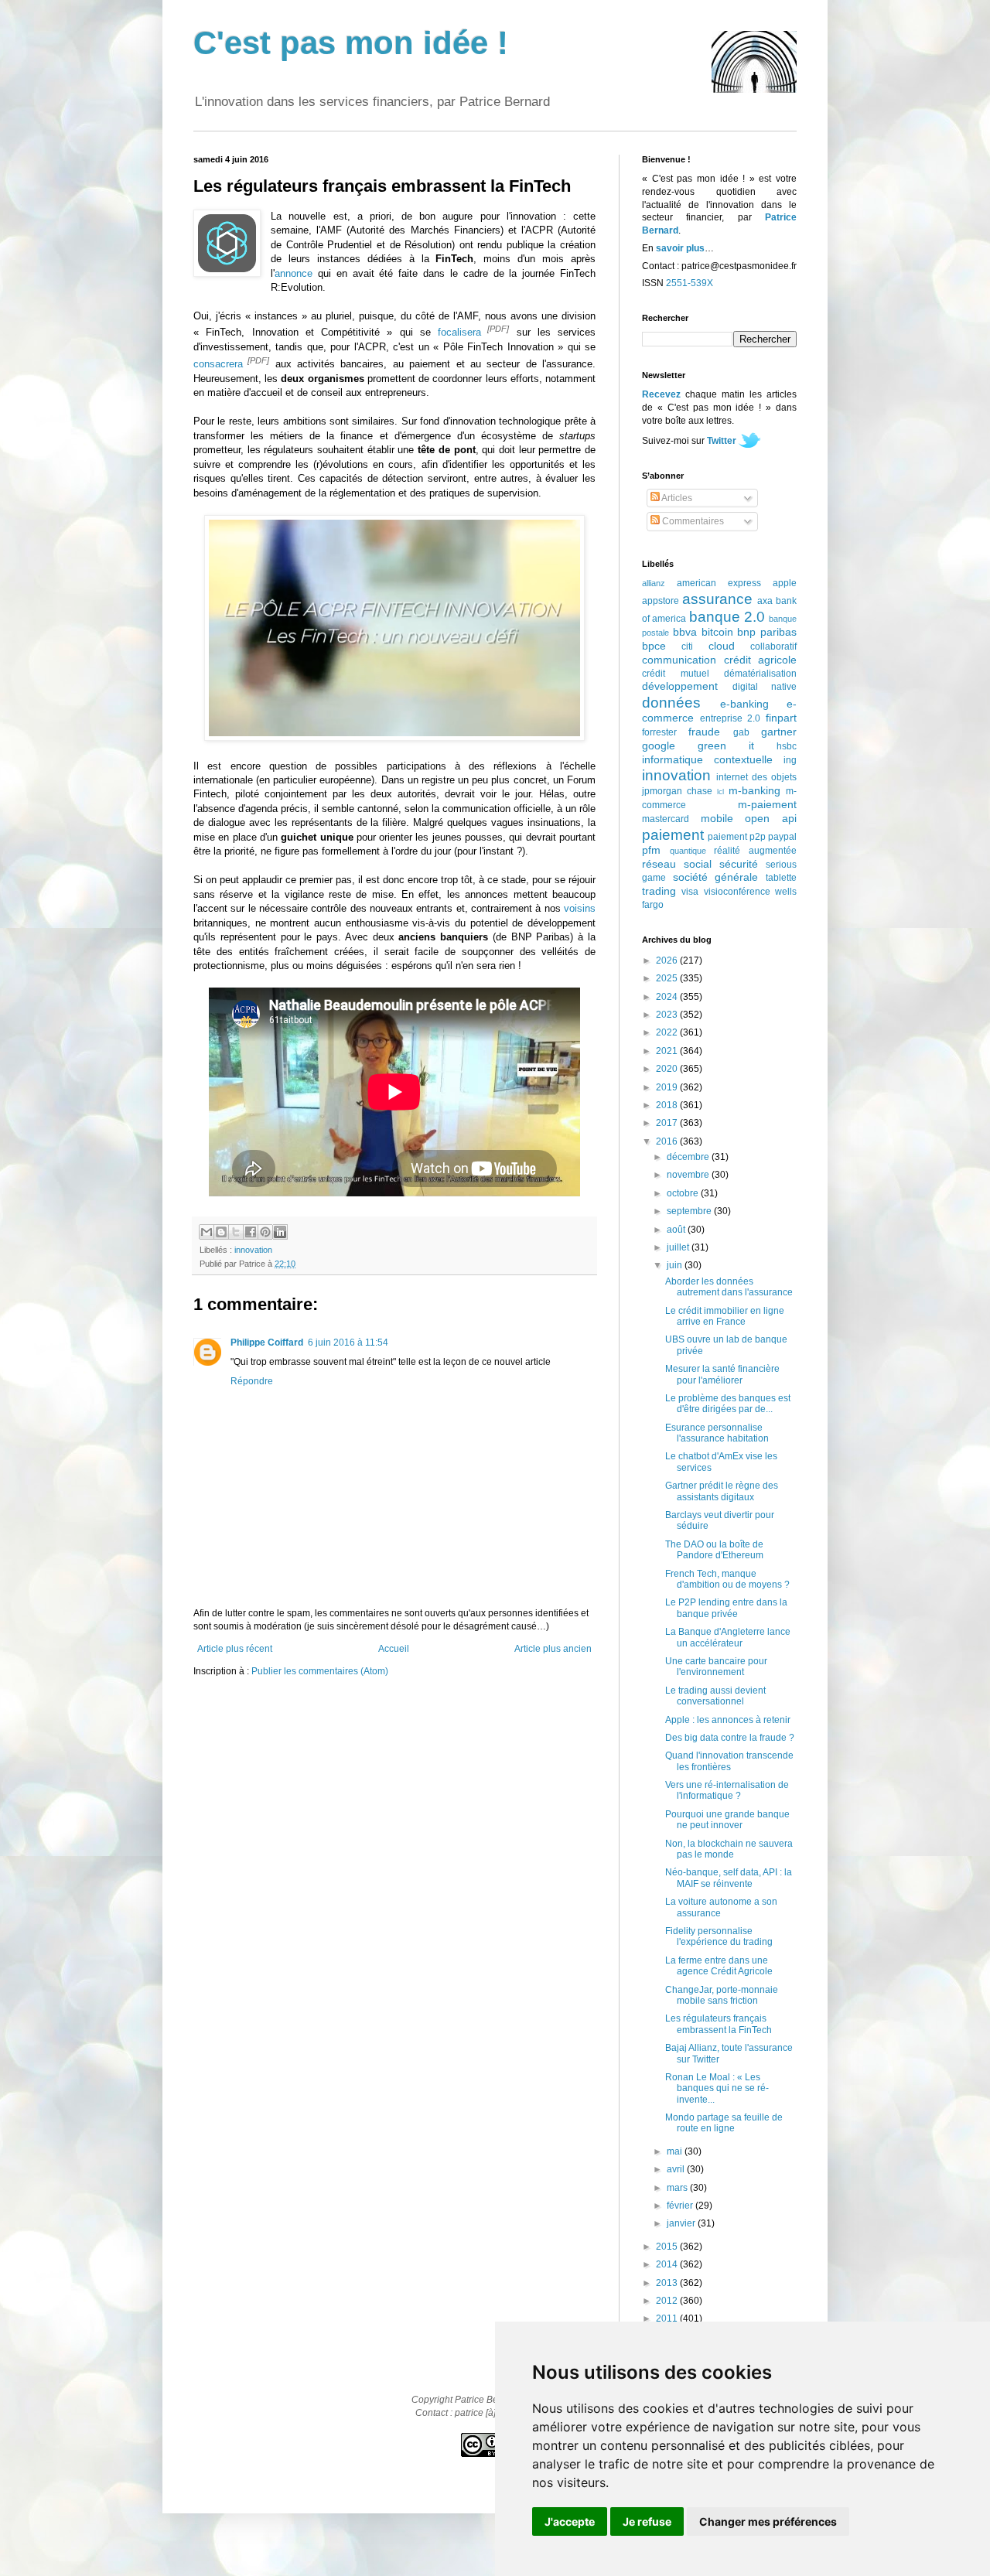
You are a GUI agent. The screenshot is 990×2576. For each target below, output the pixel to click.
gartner (779, 732)
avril (677, 2169)
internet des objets (756, 777)
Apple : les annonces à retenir (728, 1720)
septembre (690, 1211)
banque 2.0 (727, 617)
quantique (688, 851)
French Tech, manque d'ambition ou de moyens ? (727, 1579)
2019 (668, 1087)
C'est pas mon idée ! (351, 43)
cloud (722, 646)
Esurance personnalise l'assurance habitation (717, 1433)
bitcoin (717, 632)
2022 (668, 1032)
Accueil (394, 1649)
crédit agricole (761, 660)
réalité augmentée (755, 851)
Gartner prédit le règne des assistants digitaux (722, 1491)
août (677, 1230)
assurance (717, 599)
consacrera (218, 364)
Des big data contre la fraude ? (730, 1738)
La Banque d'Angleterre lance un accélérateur (728, 1637)
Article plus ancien (553, 1649)
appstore (661, 601)
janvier (682, 2223)
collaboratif (773, 647)
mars (678, 2188)
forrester (659, 732)
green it (726, 746)
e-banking (744, 704)
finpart (781, 718)
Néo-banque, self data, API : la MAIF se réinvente (729, 1878)
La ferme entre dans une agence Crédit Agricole (719, 1966)
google (659, 746)
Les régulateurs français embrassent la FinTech (719, 2024)
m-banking (754, 790)
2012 (668, 2301)
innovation (253, 1250)
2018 (668, 1105)
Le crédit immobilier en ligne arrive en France (725, 1316)
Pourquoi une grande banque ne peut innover (727, 1820)
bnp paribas (767, 632)
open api (771, 818)
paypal (782, 837)
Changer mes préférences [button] (768, 2521)
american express (719, 583)
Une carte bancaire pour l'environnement (716, 1667)
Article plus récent (235, 1649)
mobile (717, 818)
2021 (668, 1051)
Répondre (252, 1381)
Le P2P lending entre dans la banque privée (726, 1608)
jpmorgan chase (677, 791)
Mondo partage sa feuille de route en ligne (724, 2123)
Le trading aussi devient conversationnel (715, 1696)
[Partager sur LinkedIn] (280, 1232)
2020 (668, 1069)
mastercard (666, 819)
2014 (668, 2264)
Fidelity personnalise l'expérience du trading (719, 1936)
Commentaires (692, 521)
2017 (668, 1123)
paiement (673, 835)
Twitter (722, 441)
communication (679, 660)
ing (790, 760)
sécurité (739, 864)
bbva (685, 632)
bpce (654, 646)
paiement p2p (737, 837)
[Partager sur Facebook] (251, 1232)
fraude (704, 732)
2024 (668, 997)
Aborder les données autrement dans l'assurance (729, 1287)
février (681, 2206)
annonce (294, 273)
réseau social (677, 864)
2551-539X (690, 283)
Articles (676, 498)
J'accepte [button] (570, 2521)
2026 (668, 960)
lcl (720, 792)
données (671, 703)
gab (741, 732)
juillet (679, 1247)
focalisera (459, 333)
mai (676, 2151)
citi (687, 647)
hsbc (787, 746)
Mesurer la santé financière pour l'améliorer (722, 1374)
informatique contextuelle (707, 759)
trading (659, 891)
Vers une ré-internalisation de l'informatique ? (727, 1790)
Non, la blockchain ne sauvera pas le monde (729, 1849)
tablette (781, 878)
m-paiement (767, 804)
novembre (689, 1175)
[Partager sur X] (236, 1232)
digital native (765, 687)
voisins (580, 908)
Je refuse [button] (647, 2521)
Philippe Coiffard (267, 1343)
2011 (668, 2318)
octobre (684, 1193)
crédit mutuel (676, 674)
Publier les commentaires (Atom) (320, 1671)
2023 (668, 1015)
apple (785, 583)
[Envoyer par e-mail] (207, 1232)
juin (676, 1265)
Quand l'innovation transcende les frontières (729, 1761)
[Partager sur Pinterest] (265, 1232)
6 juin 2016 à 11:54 (348, 1343)
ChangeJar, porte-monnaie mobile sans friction (722, 1995)
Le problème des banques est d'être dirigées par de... (728, 1404)
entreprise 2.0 (731, 718)
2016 (668, 1141)
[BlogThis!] (221, 1232)
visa (690, 892)
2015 (668, 2247)
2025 (668, 978)
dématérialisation (760, 674)
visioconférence (737, 892)
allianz (654, 583)
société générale (716, 877)
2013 (668, 2283)
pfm (651, 850)
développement (680, 686)
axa (765, 601)
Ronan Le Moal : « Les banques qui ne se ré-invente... (717, 2088)
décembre (689, 1157)
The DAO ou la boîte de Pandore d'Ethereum (714, 1550)
